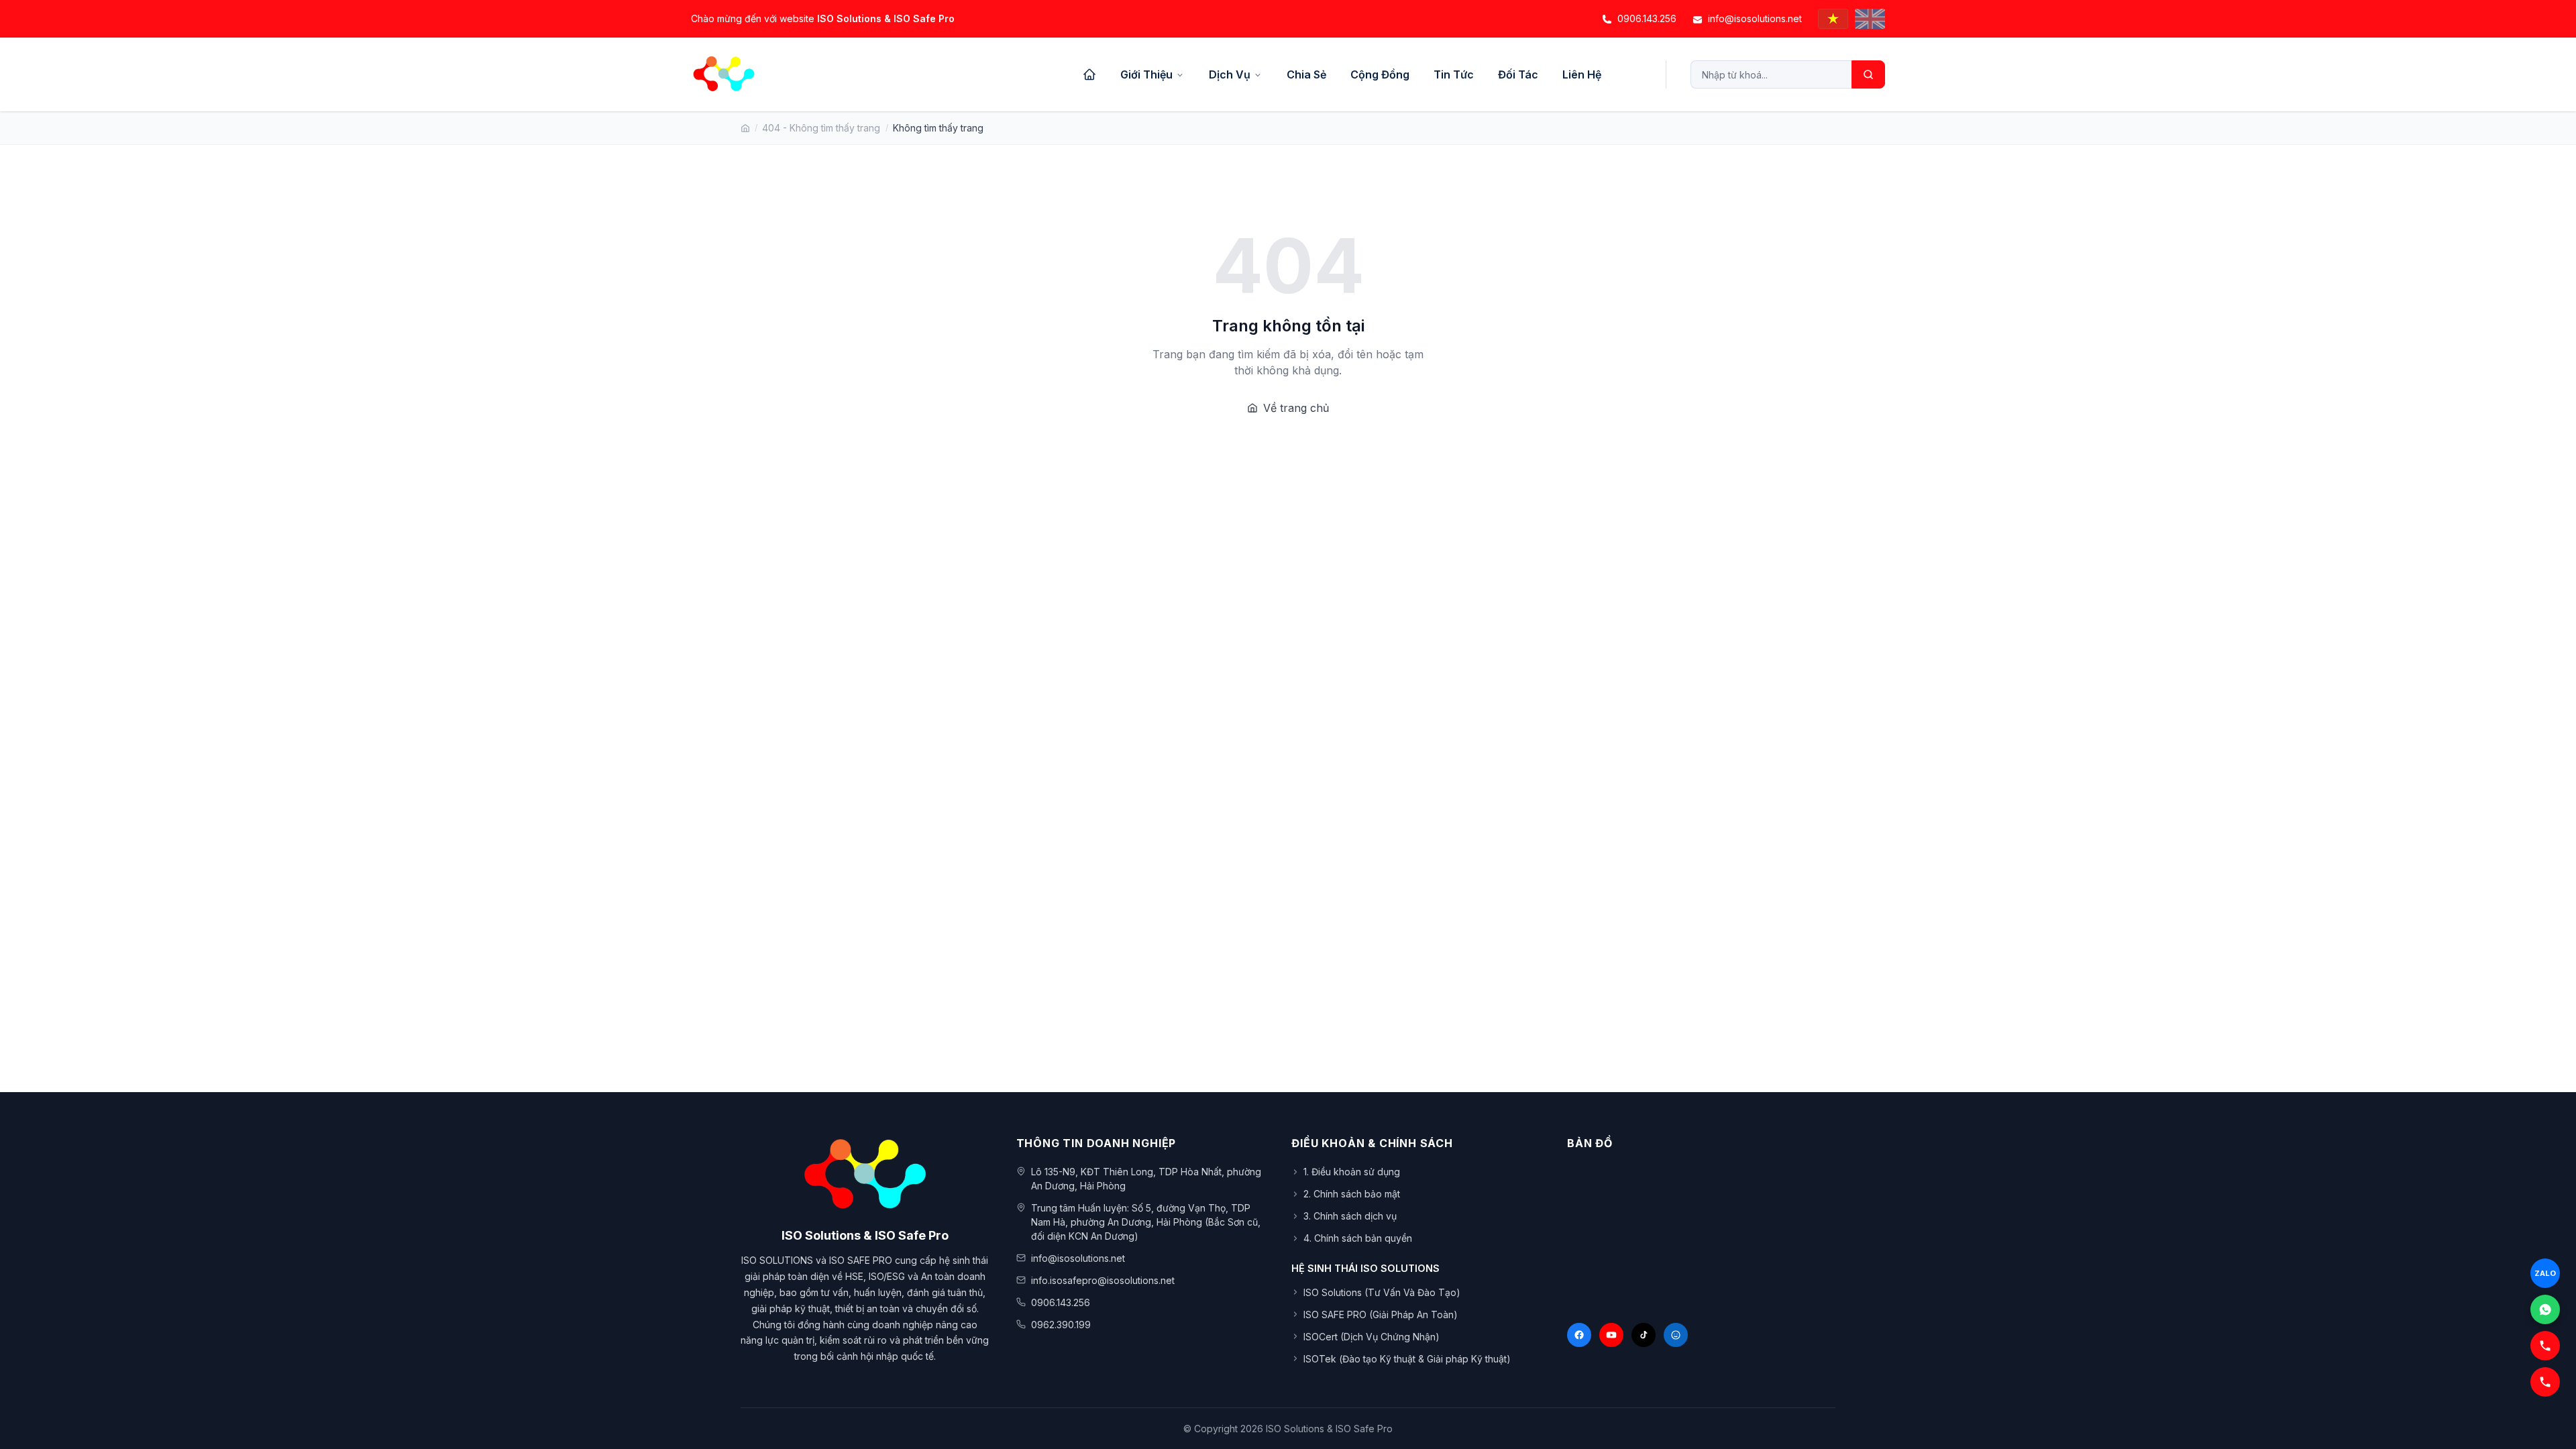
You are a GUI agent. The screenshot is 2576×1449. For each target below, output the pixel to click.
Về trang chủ (1296, 408)
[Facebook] (1579, 1335)
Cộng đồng (1380, 74)
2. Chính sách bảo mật (1352, 1194)
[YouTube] (1611, 1335)
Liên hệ (1582, 74)
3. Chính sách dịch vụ (1350, 1216)
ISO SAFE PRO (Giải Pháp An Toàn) (1381, 1314)
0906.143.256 (1647, 18)
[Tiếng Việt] (1833, 19)
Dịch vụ (1230, 74)
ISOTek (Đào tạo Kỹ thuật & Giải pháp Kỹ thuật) (1407, 1359)
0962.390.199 (1061, 1325)
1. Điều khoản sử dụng (1352, 1172)
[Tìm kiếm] (1868, 74)
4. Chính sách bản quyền (1358, 1238)
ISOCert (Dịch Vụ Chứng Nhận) (1372, 1337)
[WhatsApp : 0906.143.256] (2545, 1309)
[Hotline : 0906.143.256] (2545, 1382)
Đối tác (1518, 74)
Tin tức (1454, 74)
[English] (1870, 19)
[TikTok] (1644, 1335)
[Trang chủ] (1089, 74)
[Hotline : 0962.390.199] (2545, 1346)
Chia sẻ (1306, 74)
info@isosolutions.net (1755, 18)
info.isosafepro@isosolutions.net (1103, 1280)
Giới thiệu (1146, 74)
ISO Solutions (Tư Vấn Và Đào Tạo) (1382, 1292)
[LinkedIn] (1676, 1335)
